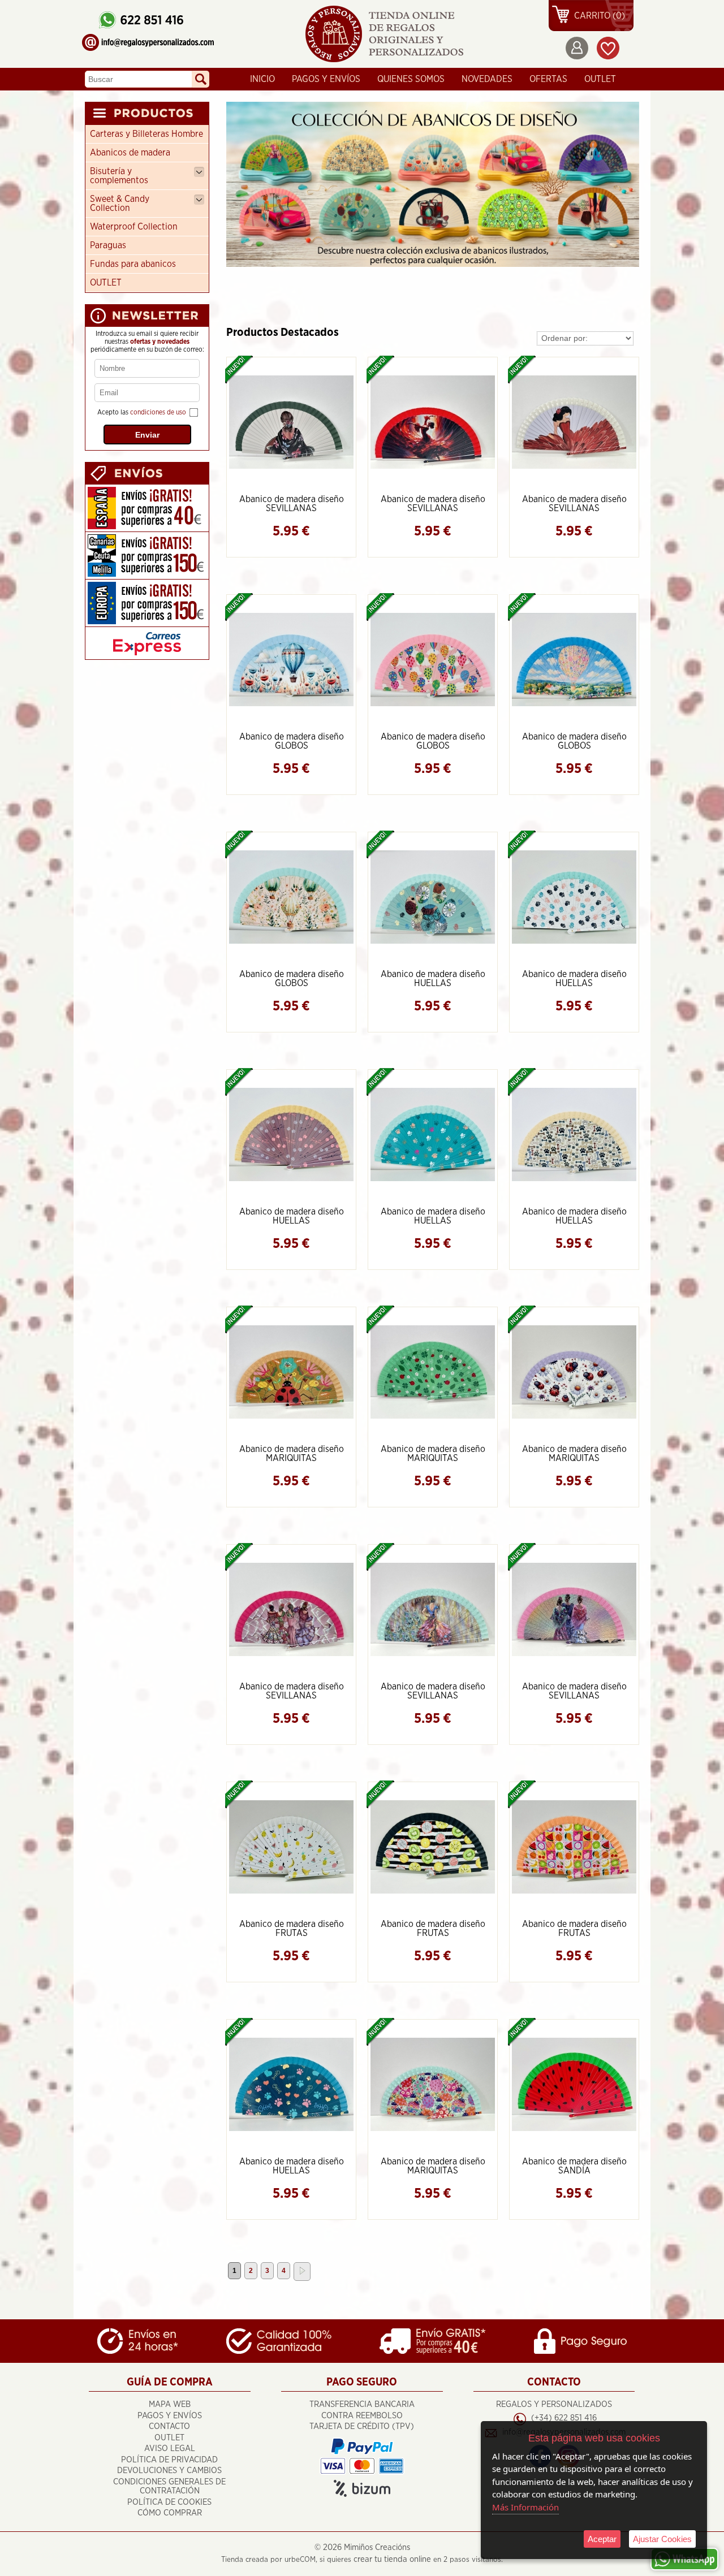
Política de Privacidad (169, 2460)
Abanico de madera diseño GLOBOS (292, 741)
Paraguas (108, 245)
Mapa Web (170, 2404)
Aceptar (602, 2539)
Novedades (487, 79)
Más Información (525, 2507)
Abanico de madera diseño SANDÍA (574, 2166)
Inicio (262, 79)
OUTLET (600, 79)
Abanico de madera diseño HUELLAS (433, 979)
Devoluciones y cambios (169, 2471)
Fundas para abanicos (133, 264)
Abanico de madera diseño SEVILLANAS (292, 504)
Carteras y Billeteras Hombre (146, 134)
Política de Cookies (169, 2502)
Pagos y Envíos (326, 79)
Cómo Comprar (170, 2513)
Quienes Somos (411, 79)
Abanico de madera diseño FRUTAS (292, 1929)
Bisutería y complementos (119, 176)
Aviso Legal (170, 2449)
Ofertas (548, 79)
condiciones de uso (158, 412)
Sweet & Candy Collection (120, 204)
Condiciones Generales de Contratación (169, 2487)
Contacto (169, 2426)
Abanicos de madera (130, 153)
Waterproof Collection (134, 227)
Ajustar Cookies (662, 2539)
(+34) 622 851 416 (564, 2418)
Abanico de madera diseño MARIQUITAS (292, 1454)
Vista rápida (292, 421)
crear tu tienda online (392, 2559)
